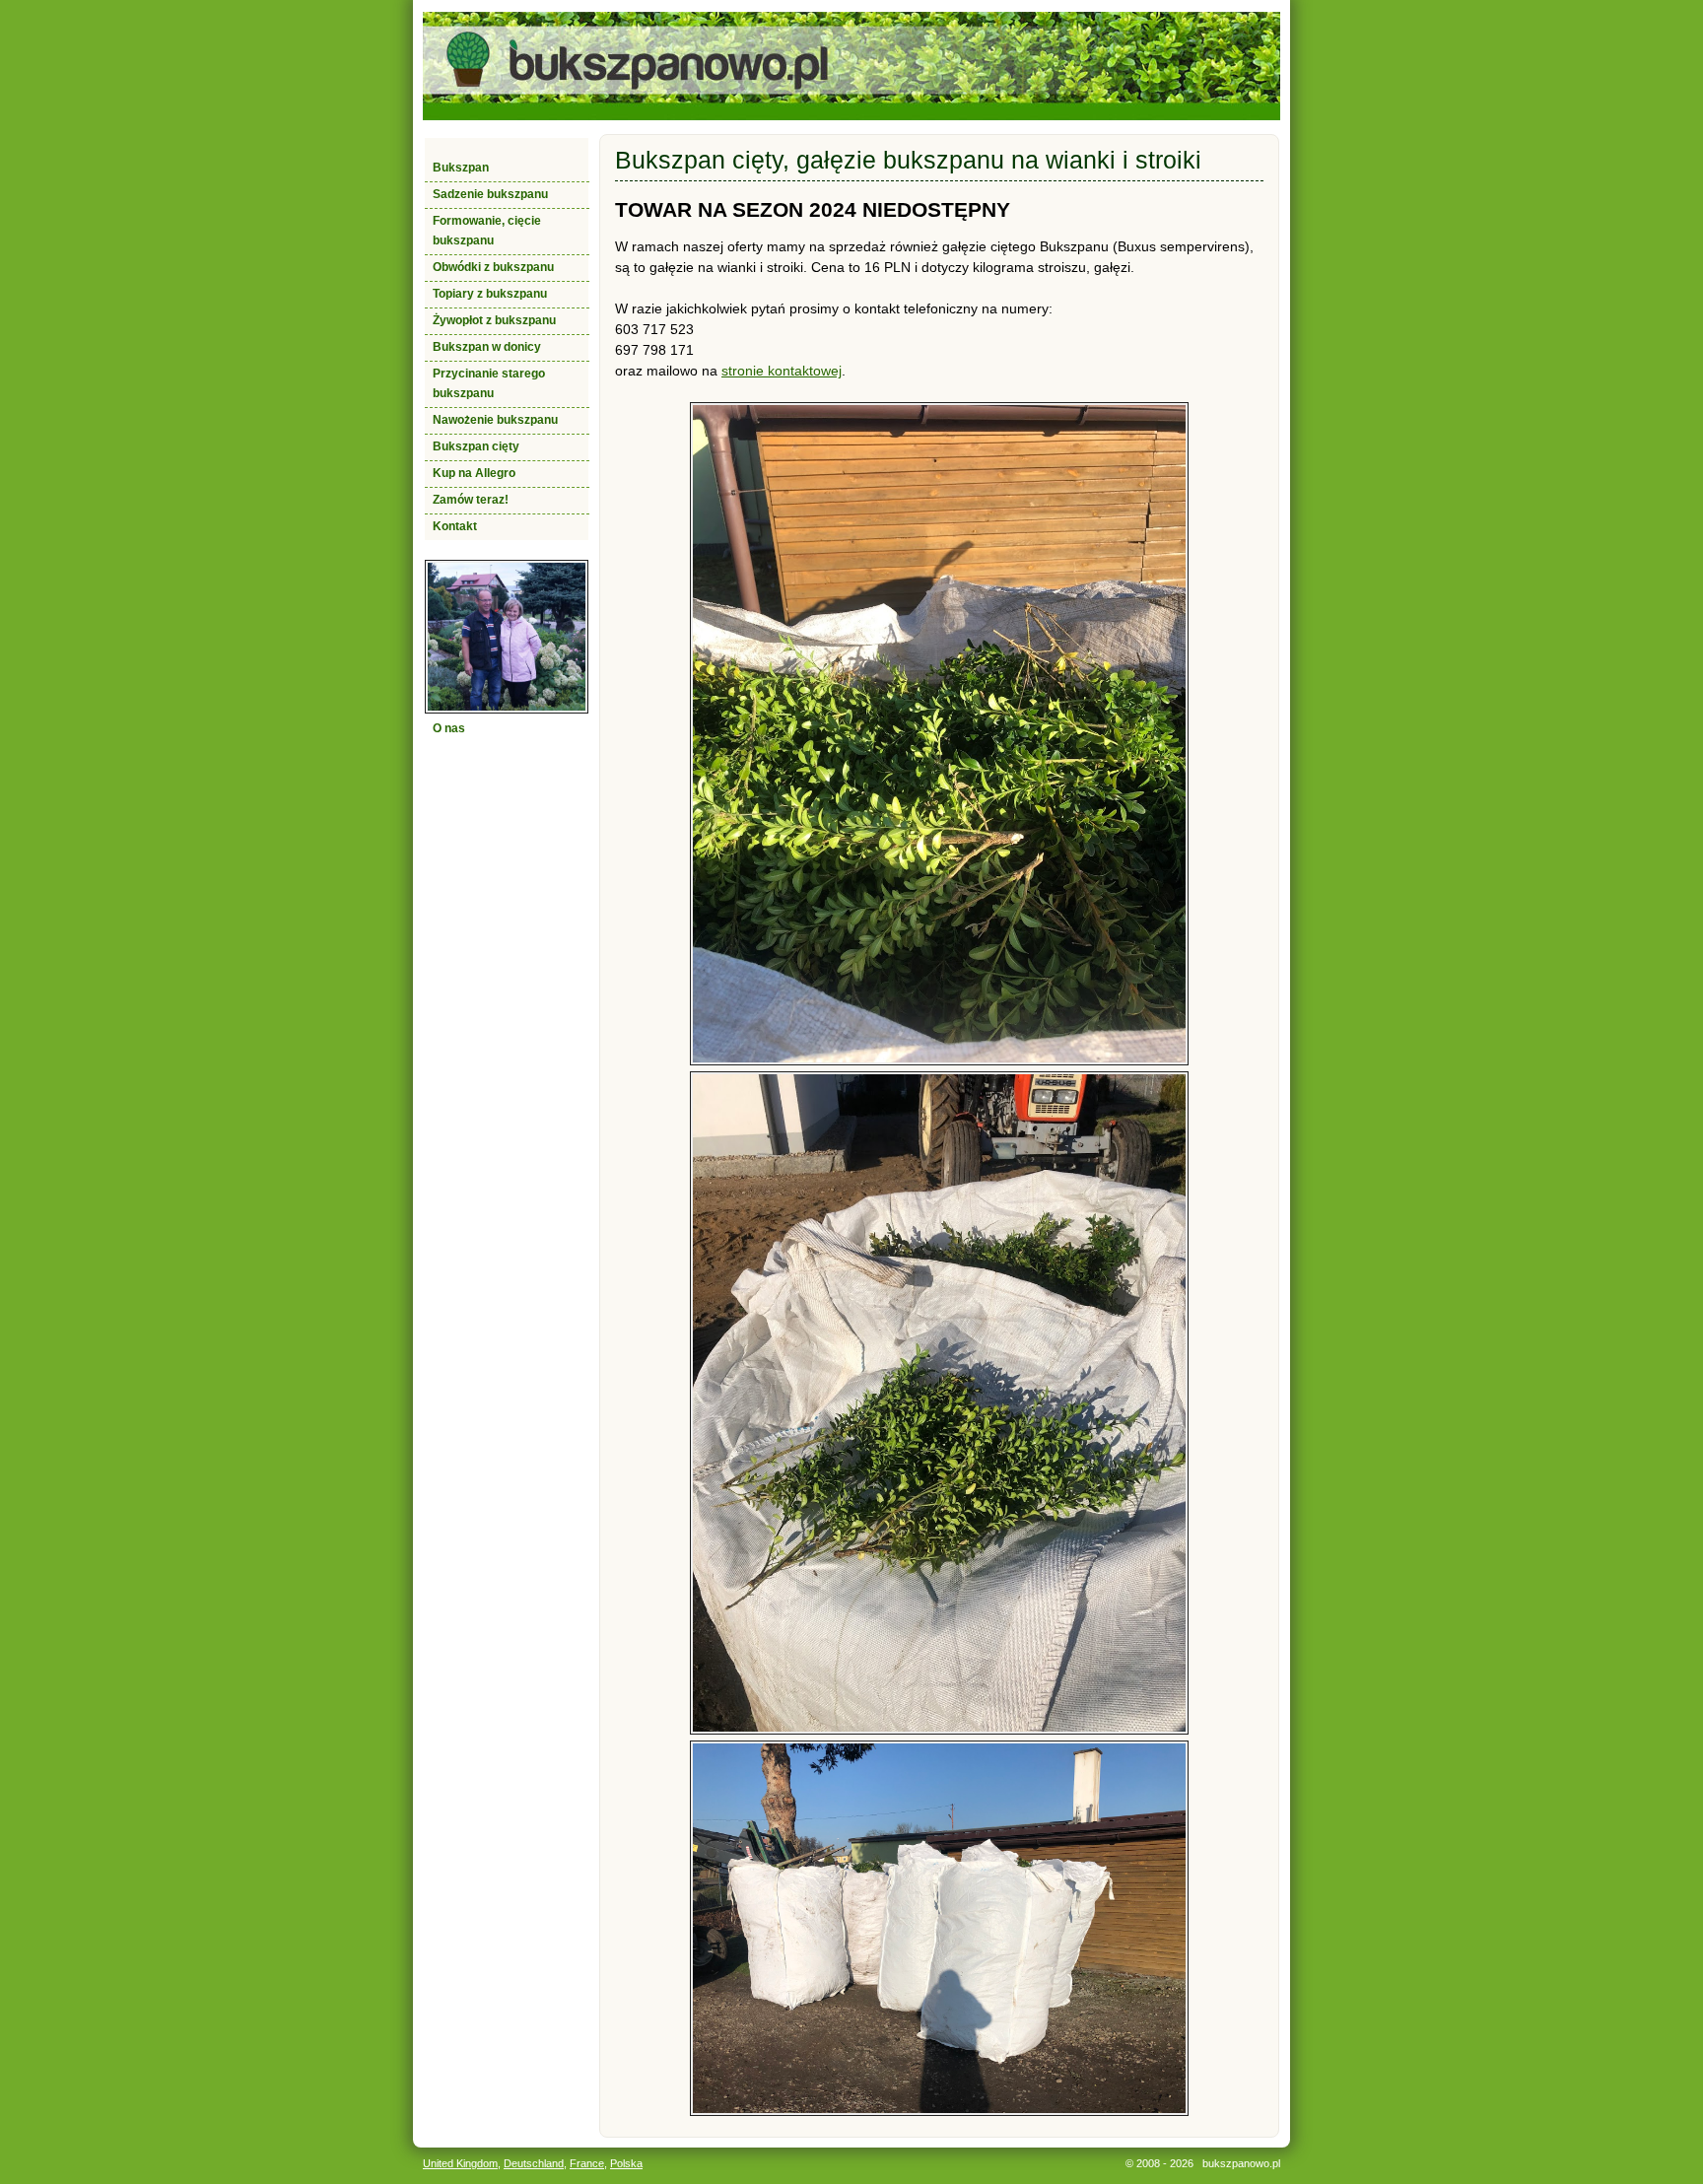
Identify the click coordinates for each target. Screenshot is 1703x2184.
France (587, 2163)
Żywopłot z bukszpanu (494, 320)
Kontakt (455, 526)
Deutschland (534, 2163)
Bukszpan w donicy (487, 347)
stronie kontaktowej (782, 371)
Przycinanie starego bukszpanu (489, 383)
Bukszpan (461, 168)
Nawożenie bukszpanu (495, 420)
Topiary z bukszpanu (490, 294)
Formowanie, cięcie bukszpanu (487, 231)
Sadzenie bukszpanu (490, 194)
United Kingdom (460, 2163)
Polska (626, 2163)
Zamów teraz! (471, 500)
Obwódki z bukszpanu (493, 267)
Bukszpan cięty (476, 446)
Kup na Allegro (474, 473)
